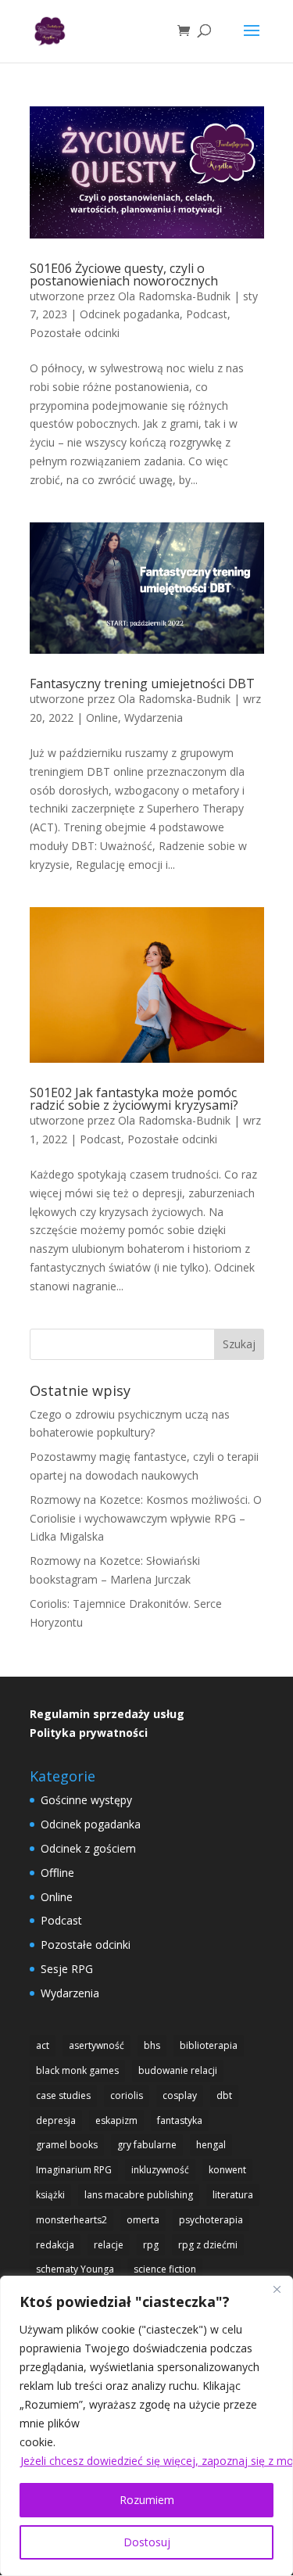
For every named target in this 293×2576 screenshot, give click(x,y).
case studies (63, 2095)
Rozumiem (147, 2500)
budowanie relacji (178, 2070)
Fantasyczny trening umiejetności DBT (142, 683)
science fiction (165, 2269)
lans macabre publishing (139, 2195)
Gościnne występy (86, 1800)
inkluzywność (160, 2170)
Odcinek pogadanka (130, 314)
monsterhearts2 (71, 2220)
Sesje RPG (67, 1969)
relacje (109, 2245)
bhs (152, 2045)
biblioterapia (209, 2045)
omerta (143, 2220)
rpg (151, 2245)
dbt (224, 2095)
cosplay (180, 2095)
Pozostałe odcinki (75, 333)
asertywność (96, 2045)
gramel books (67, 2145)
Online (102, 718)
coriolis (127, 2095)
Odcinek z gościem (88, 1848)
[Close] (277, 2289)
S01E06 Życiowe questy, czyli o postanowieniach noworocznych (124, 274)
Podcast (207, 314)
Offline (57, 1873)
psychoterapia (211, 2220)
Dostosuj (147, 2542)
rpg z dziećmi (208, 2245)
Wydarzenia (154, 718)
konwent (227, 2170)
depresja (56, 2120)
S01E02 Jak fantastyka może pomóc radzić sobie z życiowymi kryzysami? (134, 1099)
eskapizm (116, 2120)
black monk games (77, 2070)
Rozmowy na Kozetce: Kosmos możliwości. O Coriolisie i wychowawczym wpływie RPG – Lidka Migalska (146, 1518)
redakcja (55, 2245)
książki (50, 2195)
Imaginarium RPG (74, 2170)
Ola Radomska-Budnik (174, 296)
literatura (233, 2195)
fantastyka (180, 2120)
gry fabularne (147, 2145)
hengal (211, 2145)
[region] (146, 2426)
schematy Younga (75, 2269)
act (43, 2045)
